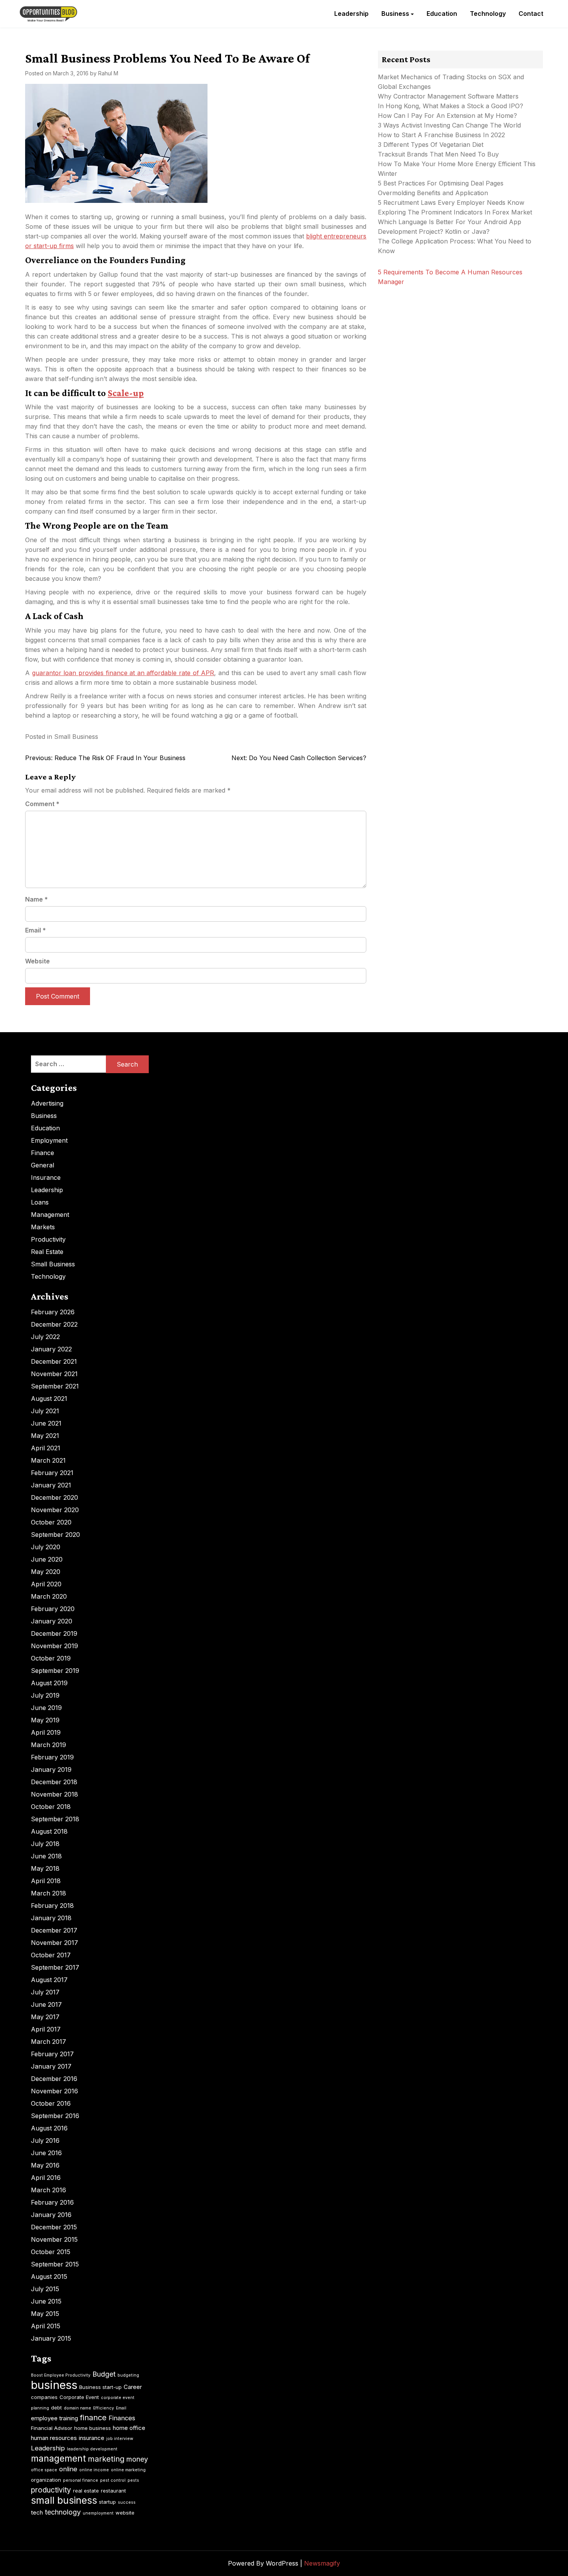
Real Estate (47, 1252)
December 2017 (54, 1930)
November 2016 (54, 2091)
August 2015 (49, 2277)
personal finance (81, 2480)
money (137, 2459)
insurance (92, 2438)
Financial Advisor (52, 2428)
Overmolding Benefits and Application (433, 193)
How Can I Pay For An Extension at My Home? (447, 116)
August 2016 (49, 2128)
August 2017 (49, 1980)
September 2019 (55, 1671)
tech (37, 2512)
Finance (43, 1153)
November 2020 (55, 1510)
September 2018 (55, 1819)
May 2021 (45, 1436)
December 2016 (54, 2079)
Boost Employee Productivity (61, 2375)
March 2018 (48, 1893)
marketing (106, 2459)
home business (93, 2428)
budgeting (128, 2375)
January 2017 (51, 2066)
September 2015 (55, 2264)
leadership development (92, 2449)
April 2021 (46, 1448)
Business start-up (100, 2387)
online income (94, 2470)
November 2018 (54, 1794)
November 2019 (54, 1646)
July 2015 (45, 2289)
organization (46, 2480)
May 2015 (45, 2314)
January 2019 (51, 1770)
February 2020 (53, 1609)
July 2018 (45, 1844)
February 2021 (52, 1473)
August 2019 (49, 1683)
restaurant (113, 2491)
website (125, 2513)
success (127, 2502)
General (43, 1165)
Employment (49, 1140)
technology (63, 2512)
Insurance (46, 1177)
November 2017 (54, 1943)
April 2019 (46, 1732)
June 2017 (46, 2004)
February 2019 (52, 1757)
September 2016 (55, 2116)
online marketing (128, 2470)
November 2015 (54, 2239)
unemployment (98, 2513)
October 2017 (51, 1955)
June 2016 (46, 2153)
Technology (488, 14)
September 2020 (55, 1535)
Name (37, 899)
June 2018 (46, 1856)
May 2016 (45, 2165)
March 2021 (48, 1460)
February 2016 (52, 2202)
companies (44, 2397)
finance (93, 2418)
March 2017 (48, 2042)
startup (107, 2502)
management (58, 2459)
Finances (122, 2418)
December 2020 (54, 1497)
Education (442, 14)
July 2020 (46, 1547)
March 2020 (49, 1596)
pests (133, 2480)
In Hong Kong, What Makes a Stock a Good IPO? (451, 106)
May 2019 (45, 1720)
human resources (54, 2438)
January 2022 (51, 1349)
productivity (51, 2490)
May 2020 (46, 1572)
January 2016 (51, 2215)
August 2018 (49, 1831)
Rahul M (108, 73)
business (54, 2385)
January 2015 (51, 2338)
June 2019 (46, 1708)
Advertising (47, 1103)
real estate (86, 2491)
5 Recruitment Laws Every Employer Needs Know (451, 202)
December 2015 (54, 2227)
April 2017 (46, 2029)
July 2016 (45, 2140)
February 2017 (52, 2054)
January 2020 (52, 1621)
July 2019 (45, 1695)
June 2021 (46, 1423)
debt (56, 2408)
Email (36, 930)
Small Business (76, 737)
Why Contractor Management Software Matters (448, 96)
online (68, 2469)
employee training (54, 2418)
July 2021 (45, 1411)
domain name (77, 2408)
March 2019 (48, 1745)
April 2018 (46, 1881)
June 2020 (47, 1559)
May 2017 (45, 2017)
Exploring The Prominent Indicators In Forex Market (456, 212)
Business (395, 14)
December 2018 (54, 1782)
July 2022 (45, 1337)
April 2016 (46, 2178)
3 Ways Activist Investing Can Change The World (449, 125)
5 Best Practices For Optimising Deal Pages (441, 183)
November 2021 (54, 1374)
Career (133, 2387)
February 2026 (53, 1312)
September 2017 (55, 1967)
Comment (42, 804)
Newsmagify (322, 2563)
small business (64, 2500)
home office (129, 2428)
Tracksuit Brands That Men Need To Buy (438, 154)
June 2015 (46, 2301)
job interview (120, 2439)
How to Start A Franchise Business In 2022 (441, 135)
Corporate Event (79, 2397)
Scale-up (126, 393)
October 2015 (51, 2252)
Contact (531, 14)
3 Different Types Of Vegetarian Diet (431, 145)
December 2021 (54, 1361)
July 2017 (45, 1992)
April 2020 (46, 1584)
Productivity (48, 1239)
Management (50, 1215)
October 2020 (51, 1522)
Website (37, 961)
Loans (40, 1202)
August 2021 (49, 1399)
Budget (104, 2374)
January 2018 (51, 1918)
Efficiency (104, 2408)
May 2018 (45, 1868)
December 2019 (54, 1633)
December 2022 (54, 1324)
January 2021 (51, 1485)
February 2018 (52, 1906)
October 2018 (51, 1807)
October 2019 (51, 1658)
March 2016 (48, 2190)
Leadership (351, 14)
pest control (113, 2480)
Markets (43, 1227)
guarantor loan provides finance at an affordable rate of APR (123, 673)
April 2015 (46, 2326)
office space (44, 2470)
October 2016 (51, 2103)
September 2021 (55, 1386)
